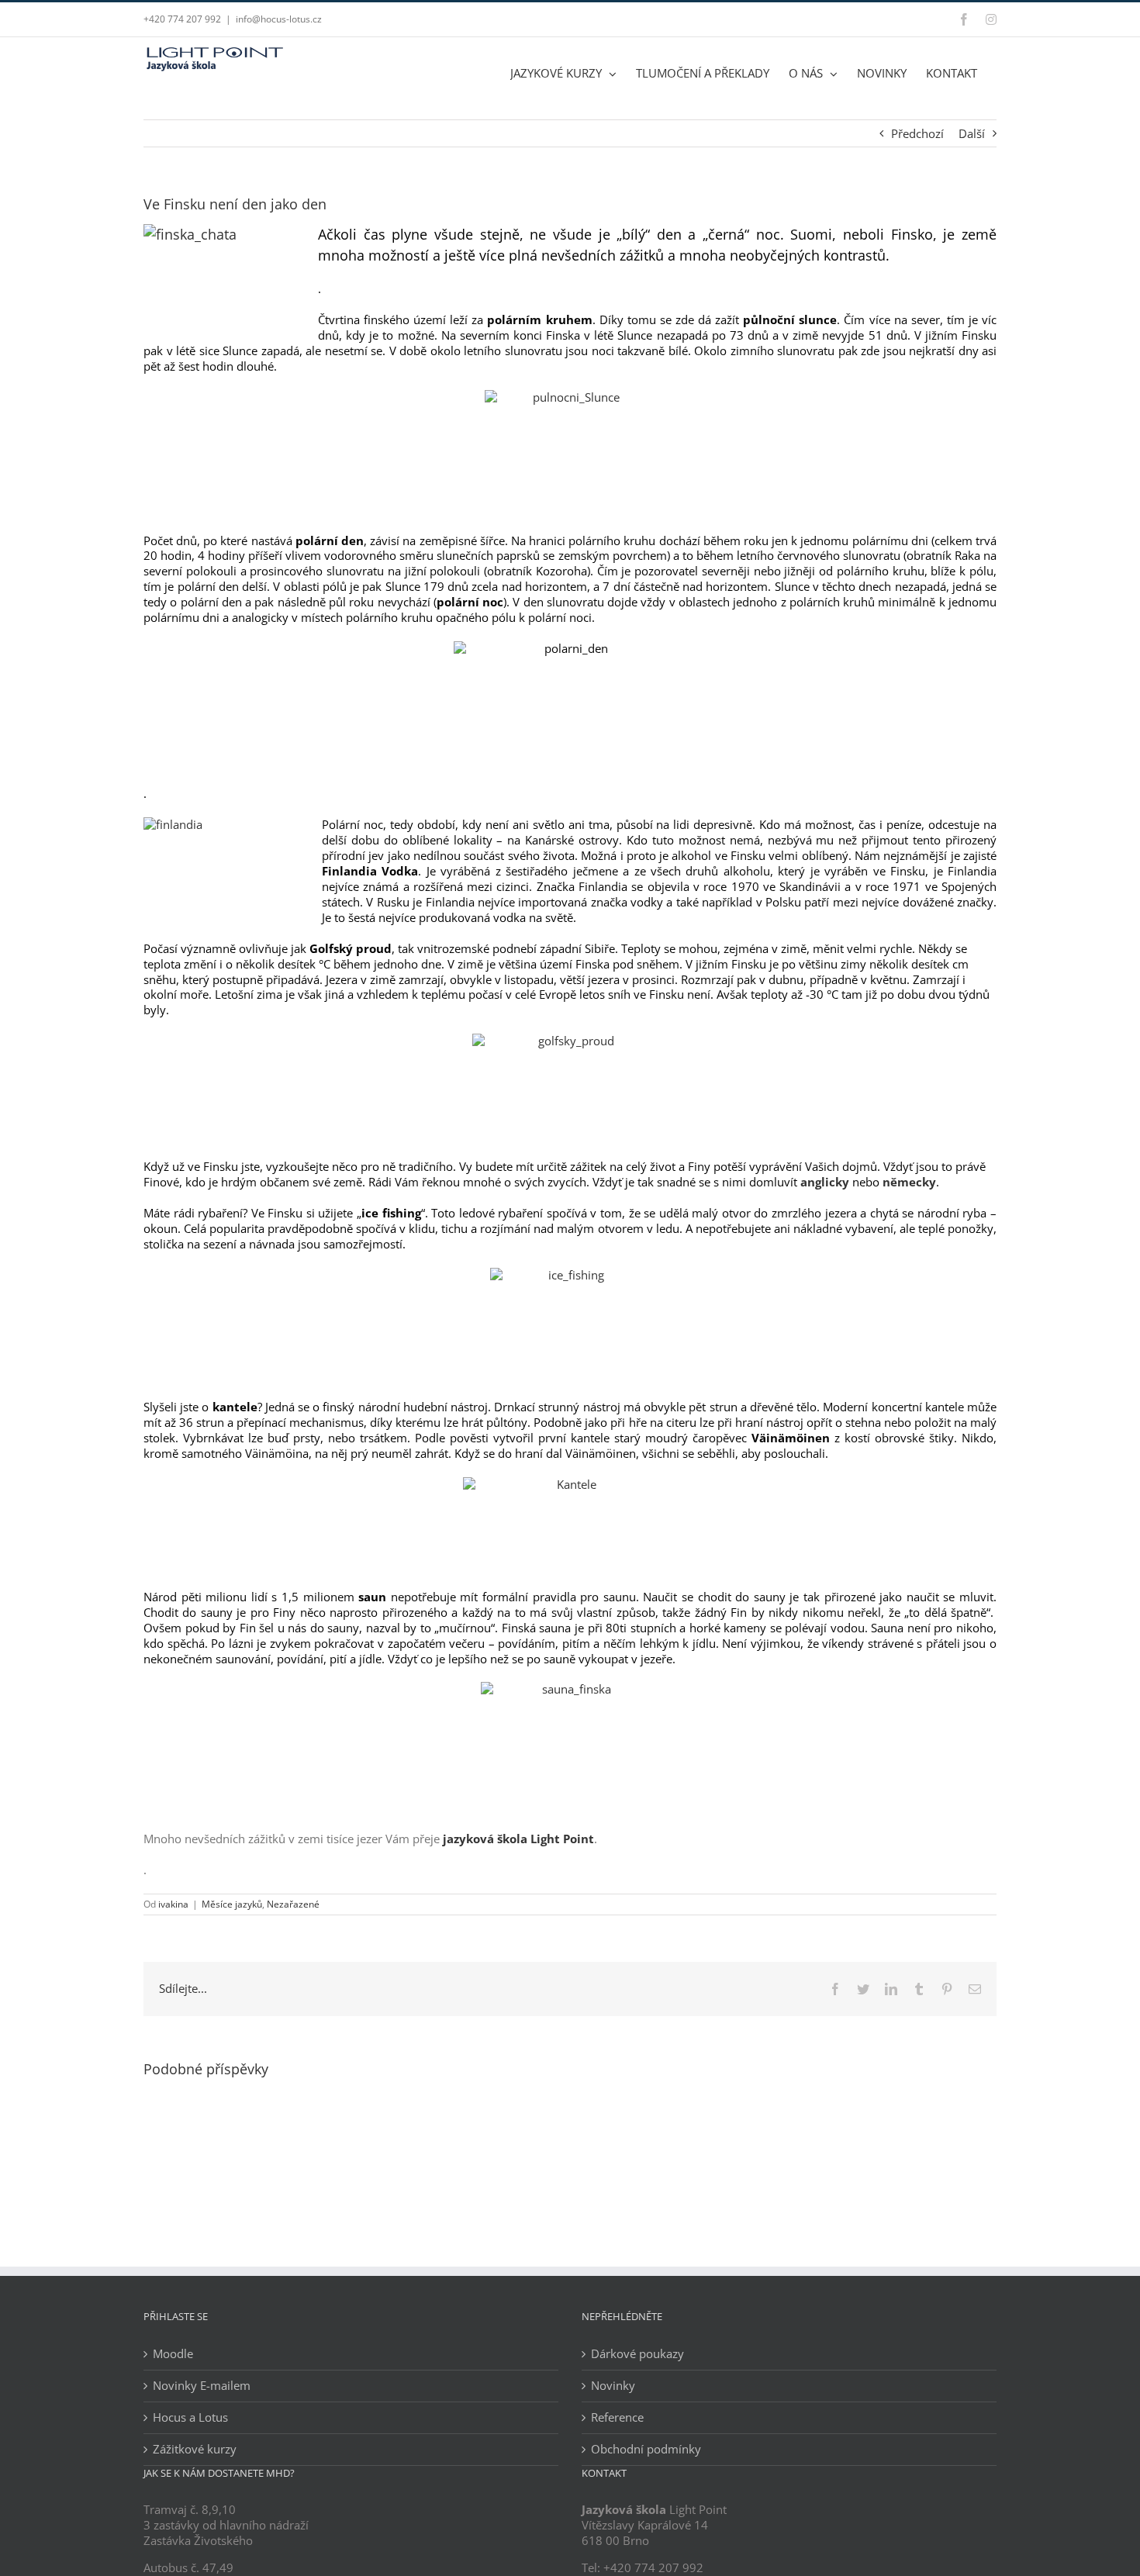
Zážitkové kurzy (195, 2449)
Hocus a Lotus (190, 2417)
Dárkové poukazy (637, 2354)
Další (972, 133)
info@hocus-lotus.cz (279, 19)
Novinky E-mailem (202, 2386)
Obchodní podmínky (646, 2449)
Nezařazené (293, 1904)
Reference (617, 2417)
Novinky (613, 2386)
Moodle (173, 2354)
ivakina (173, 1904)
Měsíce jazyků (232, 1904)
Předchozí (917, 133)
